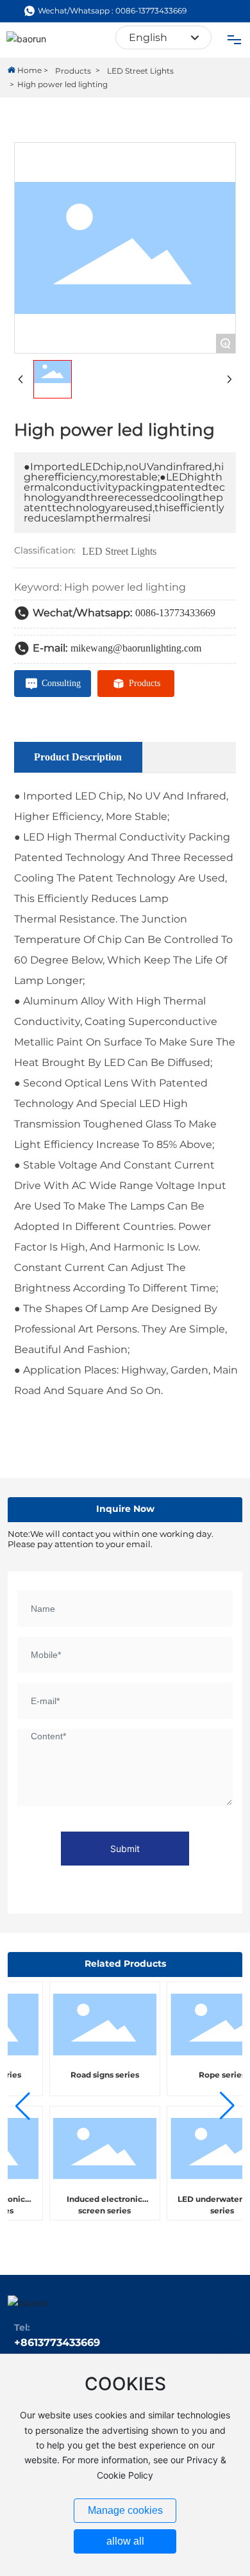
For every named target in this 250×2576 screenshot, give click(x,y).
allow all (125, 2541)
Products (73, 71)
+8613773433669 (57, 2342)
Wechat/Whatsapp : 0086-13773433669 (112, 11)
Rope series (214, 2075)
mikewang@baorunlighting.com (136, 648)
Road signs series (96, 2075)
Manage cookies (125, 2510)
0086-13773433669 (175, 613)
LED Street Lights (140, 71)
